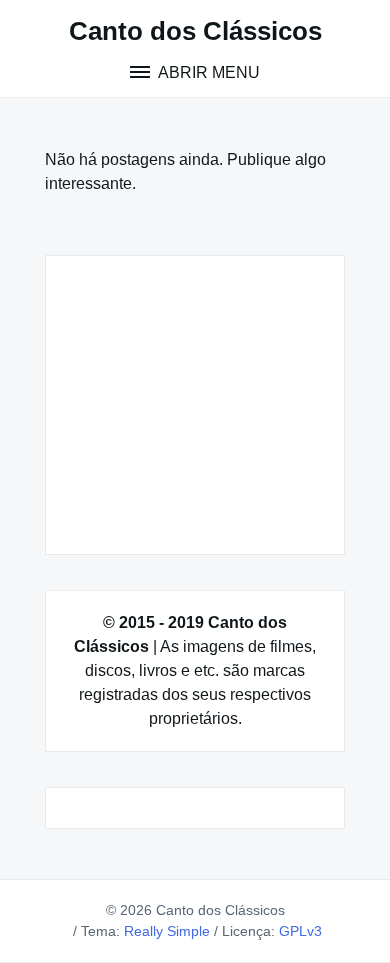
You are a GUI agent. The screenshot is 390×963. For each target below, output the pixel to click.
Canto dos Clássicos (195, 31)
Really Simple (167, 931)
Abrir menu (207, 72)
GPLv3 (300, 931)
